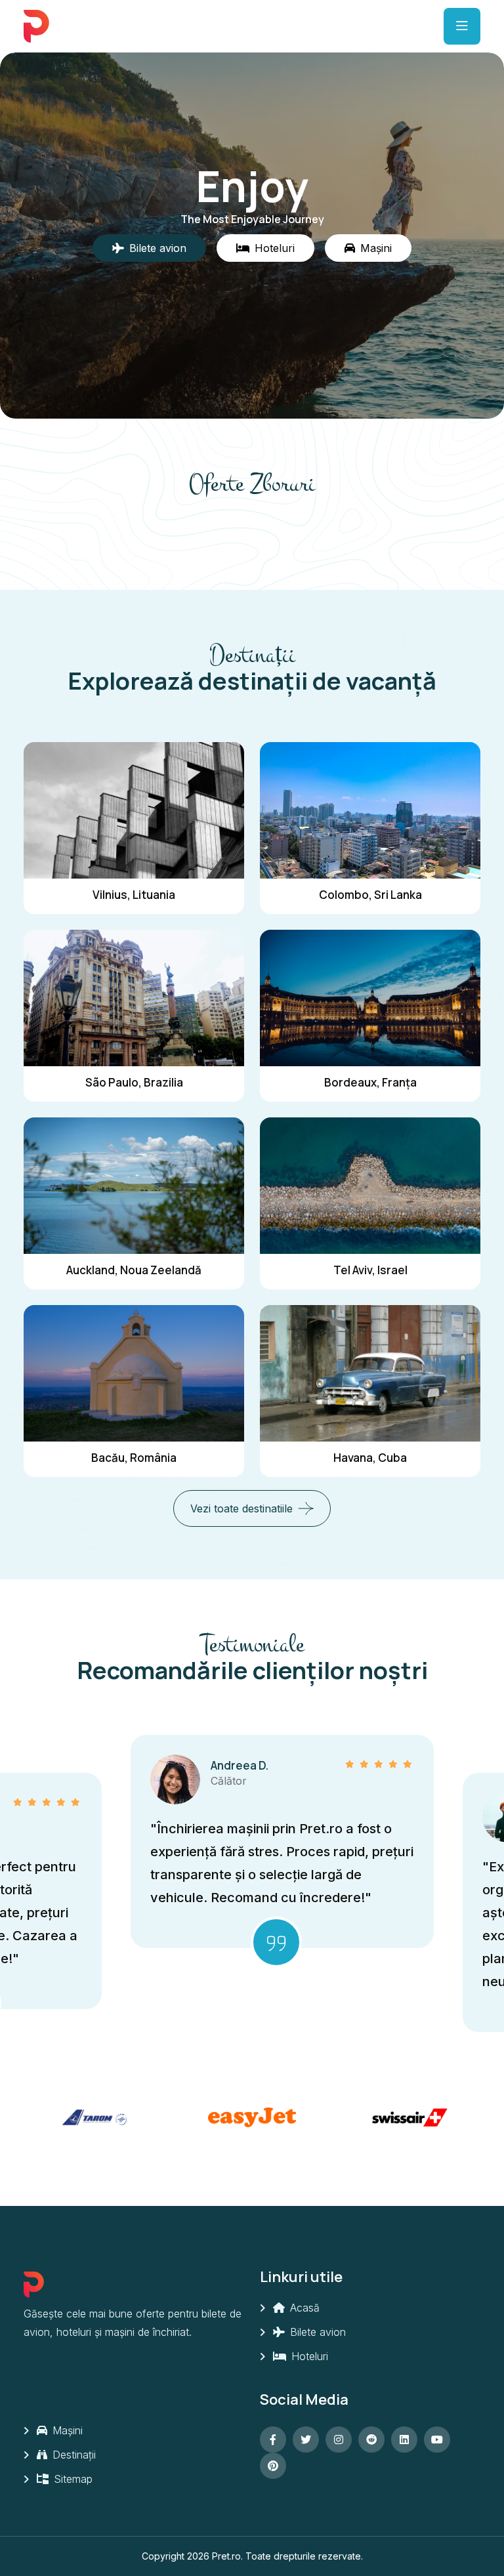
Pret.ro (226, 2556)
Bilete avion (316, 2332)
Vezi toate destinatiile (241, 1508)
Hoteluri (308, 2356)
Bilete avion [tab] (158, 248)
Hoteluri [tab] (275, 248)
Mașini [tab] (376, 248)
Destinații (73, 2455)
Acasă (303, 2308)
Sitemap (72, 2479)
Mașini (66, 2430)
